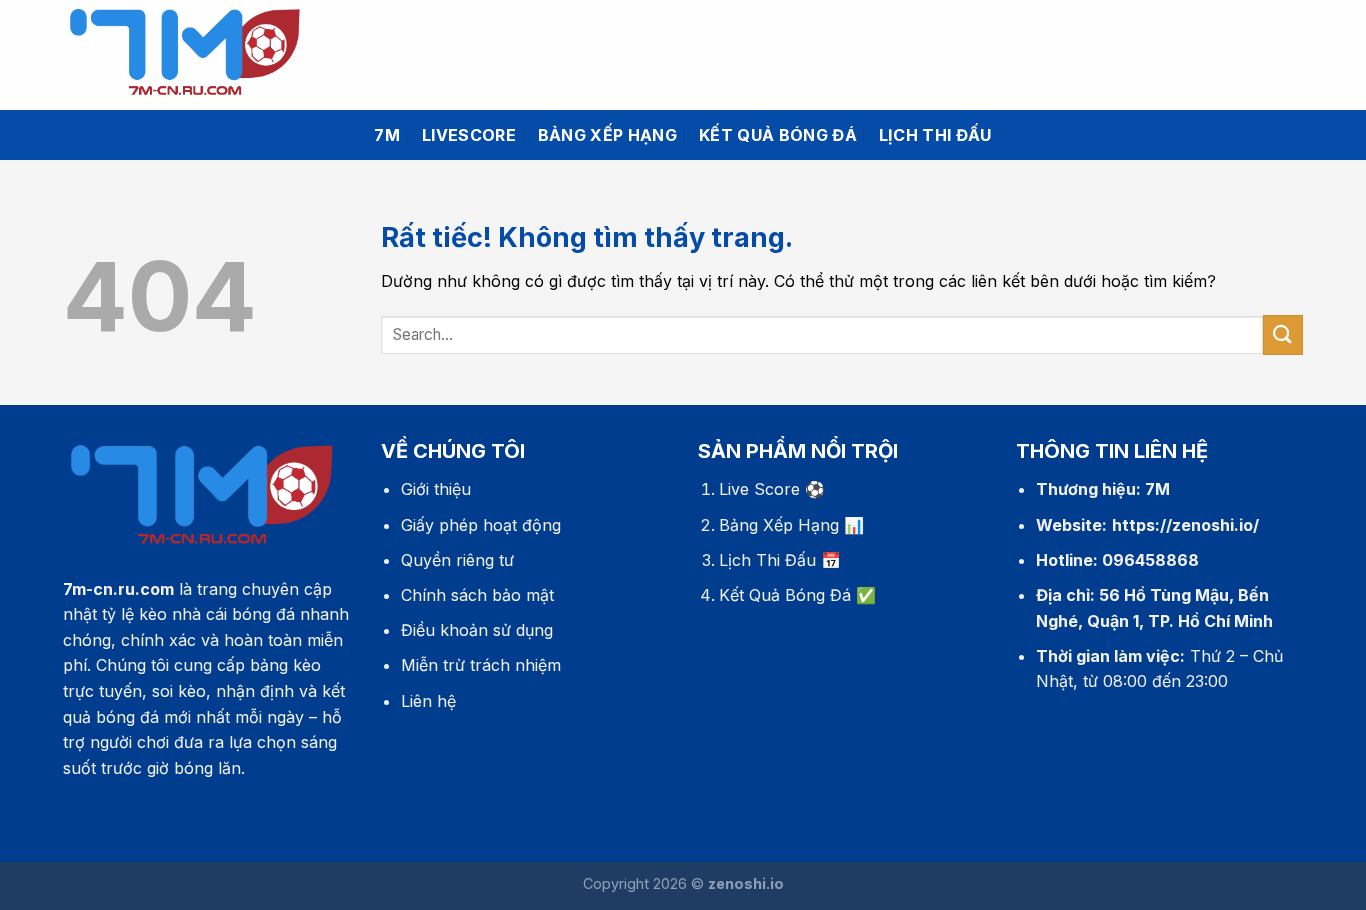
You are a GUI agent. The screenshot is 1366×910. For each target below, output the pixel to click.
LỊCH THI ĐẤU (935, 135)
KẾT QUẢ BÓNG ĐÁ (778, 135)
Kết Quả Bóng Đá (785, 595)
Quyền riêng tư (457, 560)
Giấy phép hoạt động (481, 525)
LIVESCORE (469, 135)
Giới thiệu (436, 489)
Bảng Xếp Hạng (779, 525)
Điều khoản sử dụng (477, 630)
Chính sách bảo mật (477, 595)
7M (387, 135)
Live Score (759, 489)
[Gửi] (1283, 334)
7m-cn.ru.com (118, 589)
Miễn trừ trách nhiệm (481, 665)
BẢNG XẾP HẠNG (607, 135)
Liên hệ (428, 701)
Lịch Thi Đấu (767, 560)
